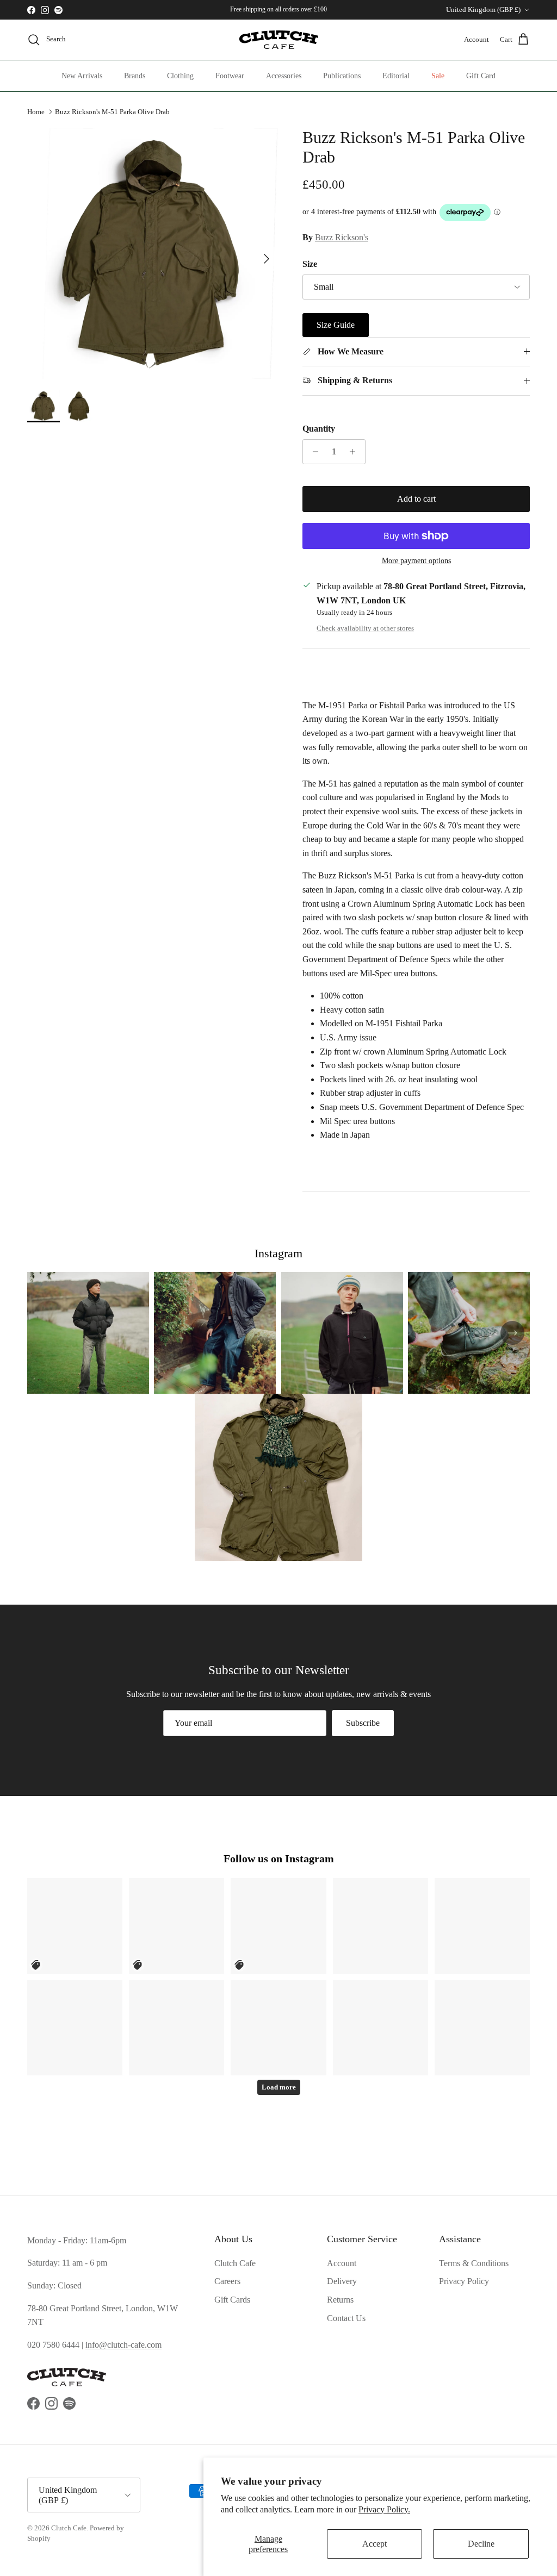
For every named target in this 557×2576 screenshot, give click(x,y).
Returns (340, 2300)
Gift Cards (232, 2300)
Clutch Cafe (235, 2263)
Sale (438, 76)
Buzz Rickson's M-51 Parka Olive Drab (112, 112)
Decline (481, 2544)
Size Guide (336, 325)
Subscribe (363, 1723)
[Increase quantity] (355, 452)
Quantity (319, 429)
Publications (342, 76)
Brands (135, 76)
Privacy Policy (464, 2281)
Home (36, 112)
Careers (227, 2281)
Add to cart (416, 499)
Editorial (396, 76)
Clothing (180, 76)
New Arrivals (82, 76)
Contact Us (346, 2318)
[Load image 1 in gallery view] (153, 253)
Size (310, 264)
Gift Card (481, 76)
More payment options (416, 561)
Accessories (284, 76)
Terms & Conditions (474, 2263)
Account (342, 2263)
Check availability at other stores (365, 628)
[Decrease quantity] (312, 452)
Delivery (342, 2281)
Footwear (230, 76)
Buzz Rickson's (342, 237)
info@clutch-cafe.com (123, 2345)
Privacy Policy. (384, 2509)
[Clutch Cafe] (279, 40)
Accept (375, 2544)
